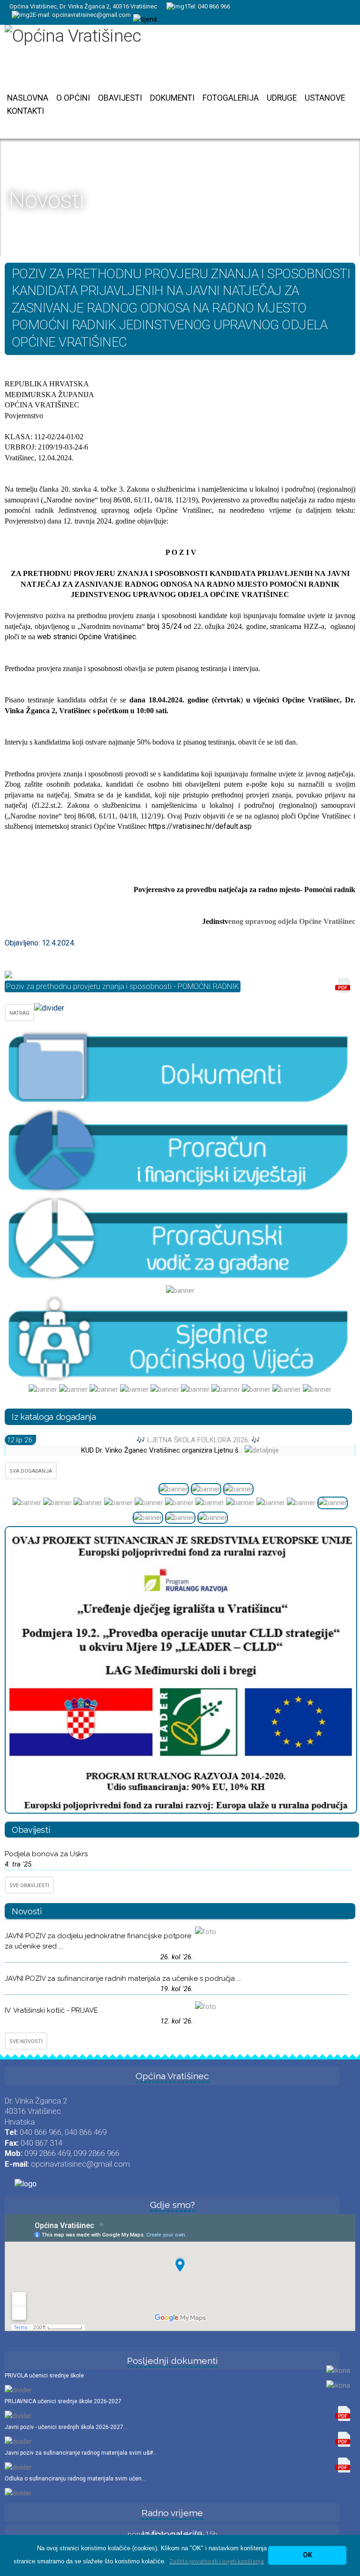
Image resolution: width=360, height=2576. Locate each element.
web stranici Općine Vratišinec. (87, 637)
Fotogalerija (231, 98)
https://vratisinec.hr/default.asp (200, 826)
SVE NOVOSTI (26, 2041)
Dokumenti (172, 98)
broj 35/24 (165, 626)
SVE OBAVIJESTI (29, 1886)
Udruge (282, 98)
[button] (217, 2561)
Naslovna (28, 98)
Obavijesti (120, 98)
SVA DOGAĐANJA (31, 1471)
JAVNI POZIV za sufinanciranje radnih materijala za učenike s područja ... (123, 1978)
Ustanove (325, 98)
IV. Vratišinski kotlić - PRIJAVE (51, 2010)
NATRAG (19, 1013)
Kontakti (26, 111)
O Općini (73, 98)
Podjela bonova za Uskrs (46, 1854)
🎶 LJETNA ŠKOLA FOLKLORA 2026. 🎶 (198, 1440)
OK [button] (307, 2555)
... (242, 1450)
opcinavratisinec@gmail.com (91, 15)
